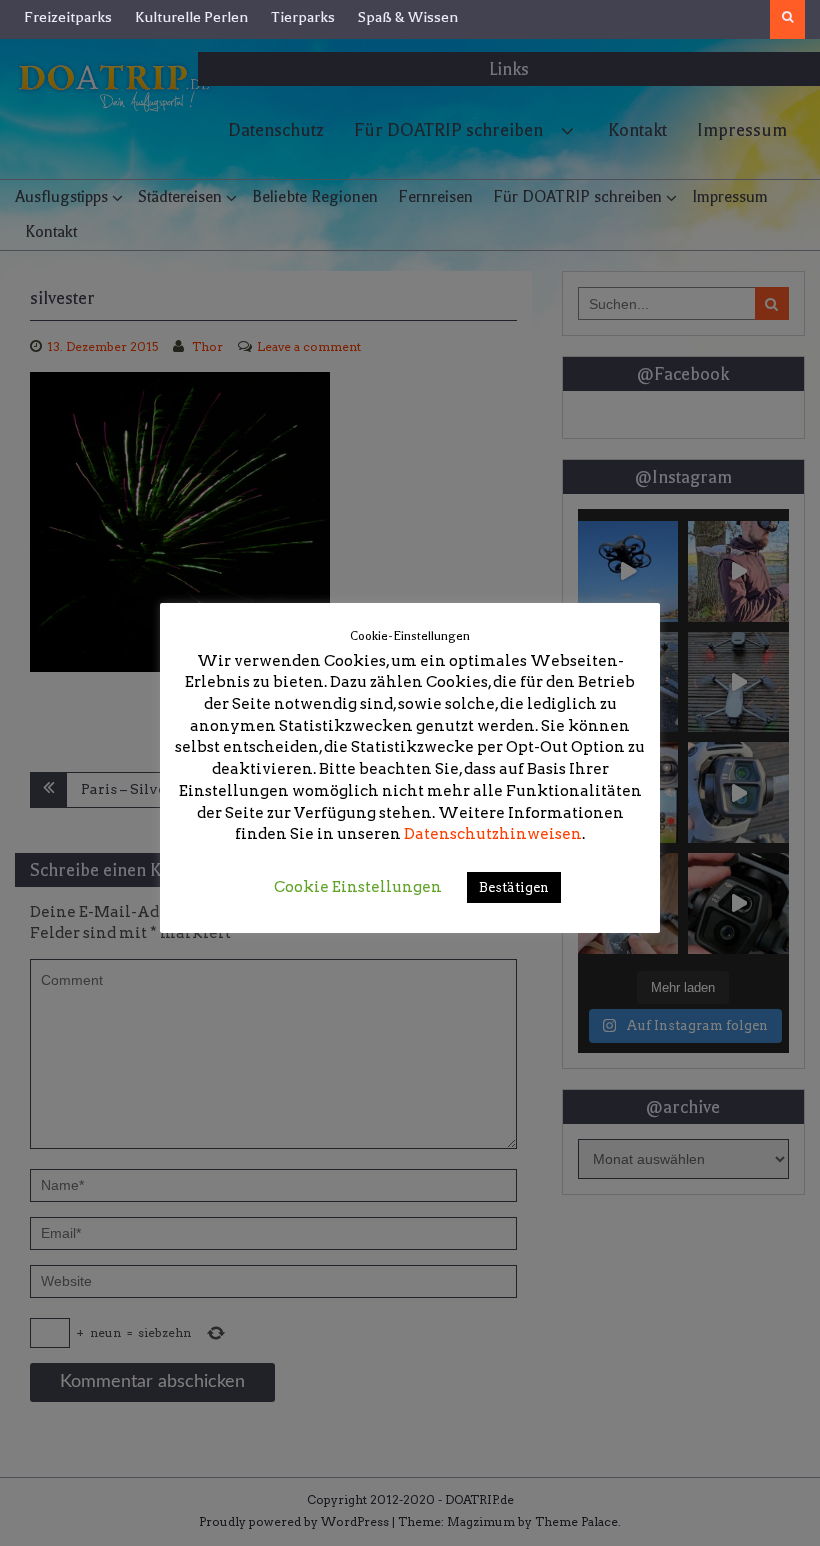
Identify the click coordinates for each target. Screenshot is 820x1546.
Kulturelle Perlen (191, 17)
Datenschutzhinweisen (493, 834)
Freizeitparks (68, 17)
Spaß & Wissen (408, 17)
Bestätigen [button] (514, 887)
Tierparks (303, 17)
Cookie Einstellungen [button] (358, 887)
